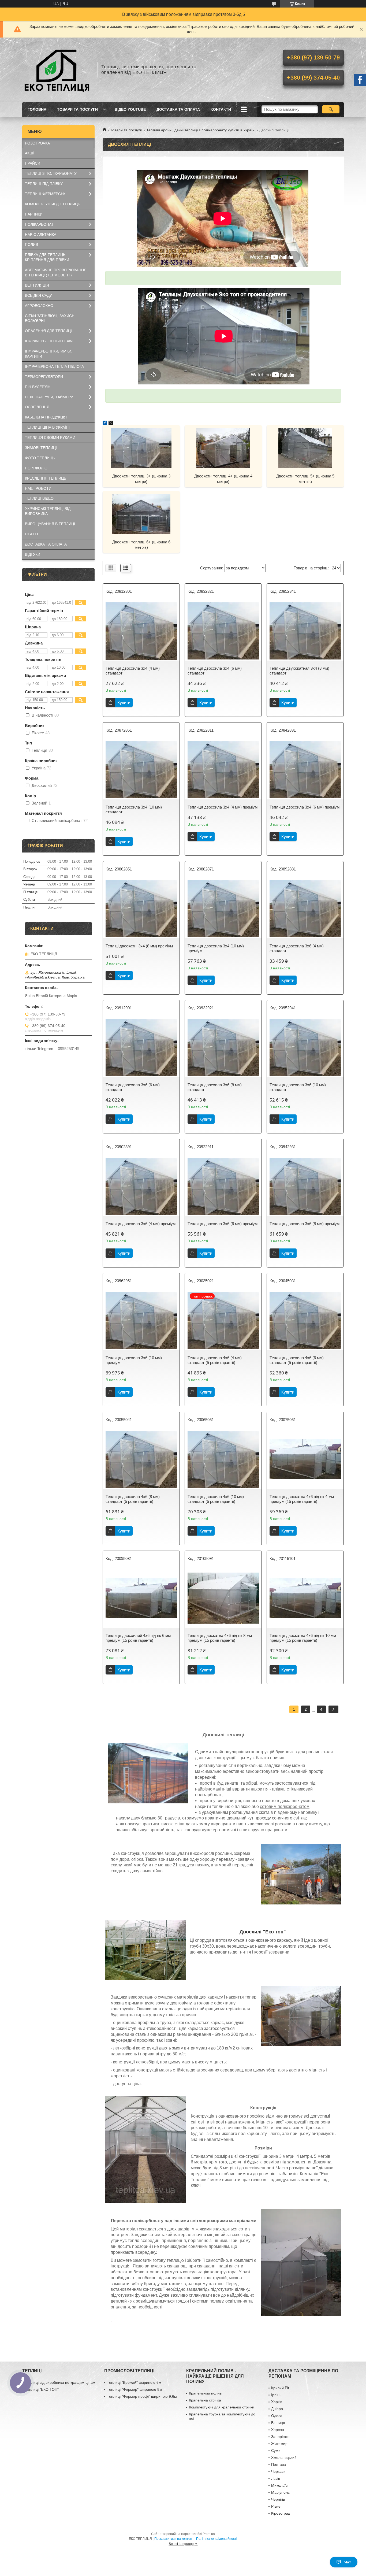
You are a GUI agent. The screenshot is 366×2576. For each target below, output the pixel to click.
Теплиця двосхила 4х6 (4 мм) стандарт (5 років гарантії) (215, 1360)
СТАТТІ (31, 534)
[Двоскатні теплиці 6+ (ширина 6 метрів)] (141, 514)
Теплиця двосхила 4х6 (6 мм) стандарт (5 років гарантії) (297, 1360)
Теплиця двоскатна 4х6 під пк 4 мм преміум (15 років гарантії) (302, 1499)
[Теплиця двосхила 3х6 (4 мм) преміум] (141, 1187)
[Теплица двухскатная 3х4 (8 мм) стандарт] (305, 631)
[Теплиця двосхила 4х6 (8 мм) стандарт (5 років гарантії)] (141, 1459)
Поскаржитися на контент (174, 2539)
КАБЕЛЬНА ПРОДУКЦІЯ (46, 417)
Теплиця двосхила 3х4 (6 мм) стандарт (215, 671)
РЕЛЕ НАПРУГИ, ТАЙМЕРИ (49, 397)
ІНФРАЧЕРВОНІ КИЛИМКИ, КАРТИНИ (49, 354)
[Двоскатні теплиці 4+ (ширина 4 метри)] (223, 448)
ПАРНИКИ (34, 214)
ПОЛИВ (31, 244)
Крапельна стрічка (205, 2400)
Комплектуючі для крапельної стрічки (222, 2407)
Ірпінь (276, 2395)
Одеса (277, 2416)
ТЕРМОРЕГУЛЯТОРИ (44, 377)
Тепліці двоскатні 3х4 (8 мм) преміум (139, 946)
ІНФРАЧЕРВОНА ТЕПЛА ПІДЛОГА (54, 366)
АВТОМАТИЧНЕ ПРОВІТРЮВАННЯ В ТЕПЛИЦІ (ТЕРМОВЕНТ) (56, 273)
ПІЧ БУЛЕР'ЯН (38, 387)
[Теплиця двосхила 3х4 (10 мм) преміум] (223, 909)
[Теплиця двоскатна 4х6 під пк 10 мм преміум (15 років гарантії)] (305, 1598)
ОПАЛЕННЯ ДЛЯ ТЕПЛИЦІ (48, 331)
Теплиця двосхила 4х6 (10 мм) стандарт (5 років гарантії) (216, 1499)
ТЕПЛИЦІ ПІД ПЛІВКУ (44, 184)
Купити (124, 703)
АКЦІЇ (30, 153)
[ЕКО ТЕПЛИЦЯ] (57, 70)
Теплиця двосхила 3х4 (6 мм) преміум (305, 807)
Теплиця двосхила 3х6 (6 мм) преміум (223, 1224)
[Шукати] (331, 109)
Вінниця (278, 2423)
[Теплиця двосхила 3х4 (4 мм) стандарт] (141, 631)
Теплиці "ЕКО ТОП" (42, 2389)
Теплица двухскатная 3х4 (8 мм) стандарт (299, 671)
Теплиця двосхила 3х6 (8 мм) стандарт (215, 1087)
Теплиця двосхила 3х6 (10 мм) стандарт (298, 1087)
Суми (276, 2451)
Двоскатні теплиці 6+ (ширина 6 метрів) (141, 545)
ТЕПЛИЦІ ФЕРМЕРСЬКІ (46, 194)
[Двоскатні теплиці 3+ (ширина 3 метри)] (141, 448)
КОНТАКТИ (221, 109)
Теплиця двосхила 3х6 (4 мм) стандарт (297, 948)
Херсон (278, 2430)
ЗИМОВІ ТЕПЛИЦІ (41, 448)
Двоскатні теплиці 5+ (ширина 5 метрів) (305, 479)
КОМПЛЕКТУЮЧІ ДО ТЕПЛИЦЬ (53, 204)
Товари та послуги (126, 130)
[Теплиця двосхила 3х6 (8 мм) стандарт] (223, 1048)
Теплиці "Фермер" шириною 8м (135, 2389)
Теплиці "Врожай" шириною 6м (134, 2382)
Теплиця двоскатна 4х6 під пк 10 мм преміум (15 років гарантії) (303, 1638)
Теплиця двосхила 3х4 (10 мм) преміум (216, 948)
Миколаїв (279, 2485)
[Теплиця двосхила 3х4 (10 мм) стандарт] (141, 770)
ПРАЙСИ (33, 163)
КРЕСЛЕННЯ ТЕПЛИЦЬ (46, 478)
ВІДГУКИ (33, 554)
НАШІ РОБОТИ (38, 488)
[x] (111, 423)
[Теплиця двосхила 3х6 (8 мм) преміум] (305, 1187)
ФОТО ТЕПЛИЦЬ (40, 458)
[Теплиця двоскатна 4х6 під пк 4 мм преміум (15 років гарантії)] (305, 1459)
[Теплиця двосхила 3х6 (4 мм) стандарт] (305, 909)
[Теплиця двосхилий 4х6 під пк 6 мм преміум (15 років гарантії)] (141, 1598)
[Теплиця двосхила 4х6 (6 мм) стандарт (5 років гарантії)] (305, 1321)
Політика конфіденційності (217, 2539)
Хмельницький (284, 2458)
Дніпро (277, 2409)
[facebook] (105, 423)
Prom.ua (209, 2534)
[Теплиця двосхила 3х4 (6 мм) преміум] (305, 770)
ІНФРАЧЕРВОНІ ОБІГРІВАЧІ (49, 341)
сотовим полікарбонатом (285, 1806)
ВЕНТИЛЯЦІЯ (37, 285)
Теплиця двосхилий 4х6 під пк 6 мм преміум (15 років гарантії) (138, 1638)
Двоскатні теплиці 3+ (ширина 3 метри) (141, 479)
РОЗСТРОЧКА (37, 143)
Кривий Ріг (280, 2388)
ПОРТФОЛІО (36, 468)
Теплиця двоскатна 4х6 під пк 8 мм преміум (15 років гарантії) (220, 1638)
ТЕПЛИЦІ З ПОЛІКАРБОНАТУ (51, 173)
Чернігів (278, 2499)
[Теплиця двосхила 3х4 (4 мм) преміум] (223, 770)
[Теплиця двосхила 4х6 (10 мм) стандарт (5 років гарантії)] (223, 1459)
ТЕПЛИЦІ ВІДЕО (39, 498)
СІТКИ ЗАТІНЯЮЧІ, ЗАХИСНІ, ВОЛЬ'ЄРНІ (51, 318)
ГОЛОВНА (37, 109)
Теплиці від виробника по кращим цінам (60, 2382)
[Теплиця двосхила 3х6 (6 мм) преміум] (223, 1187)
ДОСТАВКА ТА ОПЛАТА (178, 109)
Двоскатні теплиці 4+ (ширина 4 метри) (223, 479)
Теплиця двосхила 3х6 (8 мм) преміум (305, 1224)
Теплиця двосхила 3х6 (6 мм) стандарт (133, 1087)
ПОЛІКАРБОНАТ (39, 224)
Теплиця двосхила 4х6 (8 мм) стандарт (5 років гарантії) (133, 1499)
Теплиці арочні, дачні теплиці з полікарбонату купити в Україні (201, 130)
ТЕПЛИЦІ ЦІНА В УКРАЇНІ (47, 427)
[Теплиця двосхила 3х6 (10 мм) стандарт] (305, 1048)
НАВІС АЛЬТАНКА (41, 235)
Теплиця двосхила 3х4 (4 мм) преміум (223, 807)
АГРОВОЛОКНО (39, 306)
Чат (348, 2562)
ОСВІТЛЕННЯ (37, 407)
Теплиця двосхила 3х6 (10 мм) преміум (134, 1360)
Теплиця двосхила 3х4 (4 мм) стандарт (133, 671)
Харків (277, 2402)
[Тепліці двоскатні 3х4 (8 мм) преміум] (141, 909)
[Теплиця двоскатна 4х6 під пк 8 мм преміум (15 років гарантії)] (223, 1598)
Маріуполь (280, 2492)
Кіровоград (281, 2513)
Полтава (279, 2464)
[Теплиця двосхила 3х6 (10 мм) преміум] (141, 1321)
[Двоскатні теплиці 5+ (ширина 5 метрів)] (305, 448)
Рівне (276, 2506)
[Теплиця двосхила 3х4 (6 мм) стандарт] (223, 631)
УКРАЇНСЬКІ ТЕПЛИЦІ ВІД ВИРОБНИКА (48, 511)
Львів (276, 2478)
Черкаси (278, 2471)
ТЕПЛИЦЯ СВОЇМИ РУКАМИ (50, 438)
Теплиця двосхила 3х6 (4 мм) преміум (141, 1224)
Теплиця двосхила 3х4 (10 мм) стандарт (134, 809)
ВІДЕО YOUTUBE (130, 109)
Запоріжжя (280, 2437)
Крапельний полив (205, 2393)
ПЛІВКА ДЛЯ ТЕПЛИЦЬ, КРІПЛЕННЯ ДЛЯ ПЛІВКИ (47, 257)
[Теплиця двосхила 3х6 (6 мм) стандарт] (141, 1048)
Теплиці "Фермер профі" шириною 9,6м (142, 2396)
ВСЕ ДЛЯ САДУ (38, 295)
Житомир (279, 2444)
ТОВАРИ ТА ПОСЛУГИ (77, 109)
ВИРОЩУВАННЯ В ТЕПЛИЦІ (50, 524)
